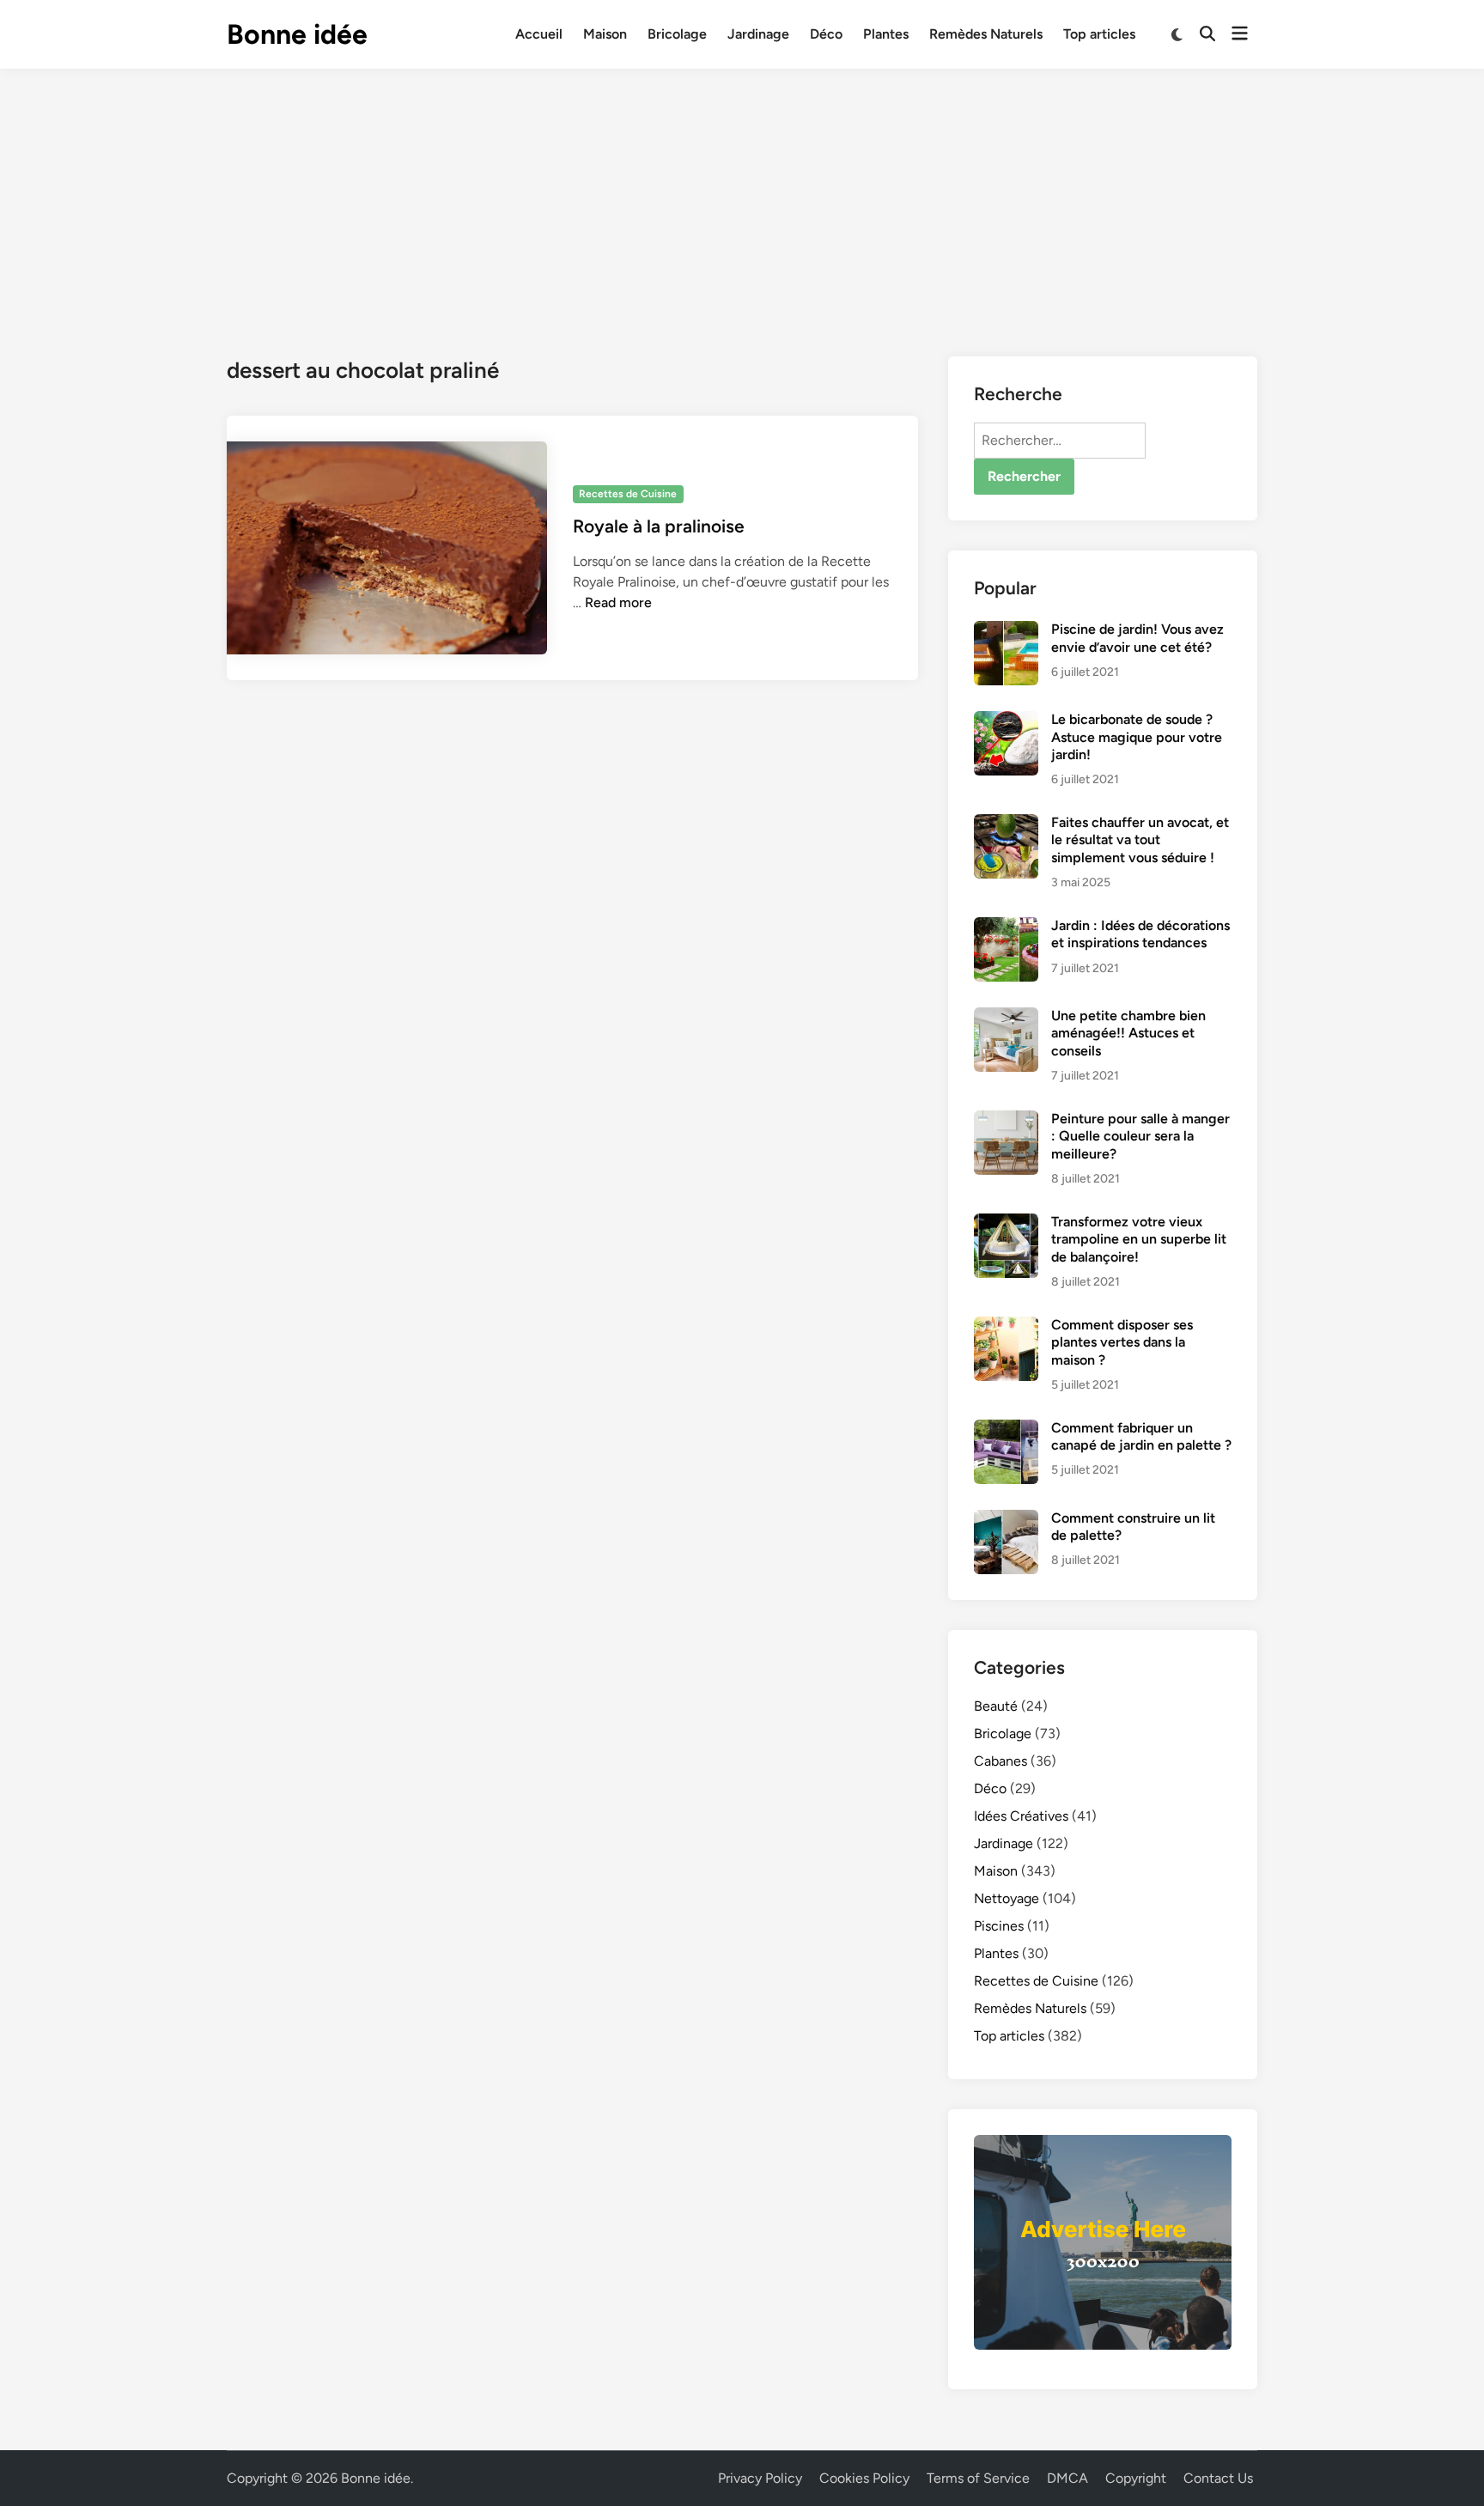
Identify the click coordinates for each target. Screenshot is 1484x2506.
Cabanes (1000, 1761)
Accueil (539, 34)
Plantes (886, 34)
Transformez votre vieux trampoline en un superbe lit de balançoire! (1139, 1239)
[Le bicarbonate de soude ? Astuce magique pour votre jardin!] (1006, 721)
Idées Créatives (1021, 1816)
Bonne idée (297, 34)
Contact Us (1218, 2478)
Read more (618, 602)
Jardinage (758, 34)
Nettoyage (1007, 1898)
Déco (826, 34)
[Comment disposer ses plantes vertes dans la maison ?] (1006, 1326)
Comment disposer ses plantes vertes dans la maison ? (1122, 1342)
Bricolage (677, 34)
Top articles (1099, 34)
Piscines (999, 1926)
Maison (605, 34)
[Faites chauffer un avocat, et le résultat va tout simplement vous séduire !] (1006, 824)
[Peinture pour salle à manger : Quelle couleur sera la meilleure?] (1006, 1120)
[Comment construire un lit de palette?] (1006, 1520)
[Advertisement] (742, 198)
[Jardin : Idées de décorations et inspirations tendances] (1006, 927)
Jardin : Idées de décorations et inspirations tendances (1140, 934)
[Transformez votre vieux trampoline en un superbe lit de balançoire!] (1006, 1223)
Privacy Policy (760, 2478)
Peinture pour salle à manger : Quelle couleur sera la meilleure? (1140, 1136)
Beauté (996, 1706)
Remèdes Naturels (986, 34)
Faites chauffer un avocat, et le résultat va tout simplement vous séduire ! (1140, 840)
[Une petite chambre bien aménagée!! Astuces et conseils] (1006, 1017)
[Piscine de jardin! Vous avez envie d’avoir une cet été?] (1006, 631)
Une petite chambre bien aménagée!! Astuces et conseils (1128, 1033)
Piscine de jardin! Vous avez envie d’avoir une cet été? (1137, 638)
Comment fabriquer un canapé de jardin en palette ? (1141, 1436)
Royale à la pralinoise (659, 526)
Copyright (1136, 2478)
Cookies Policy (864, 2478)
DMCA (1067, 2478)
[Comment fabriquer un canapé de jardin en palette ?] (1006, 1429)
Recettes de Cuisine (628, 494)
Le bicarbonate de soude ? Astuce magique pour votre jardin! (1137, 737)
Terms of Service (978, 2478)
